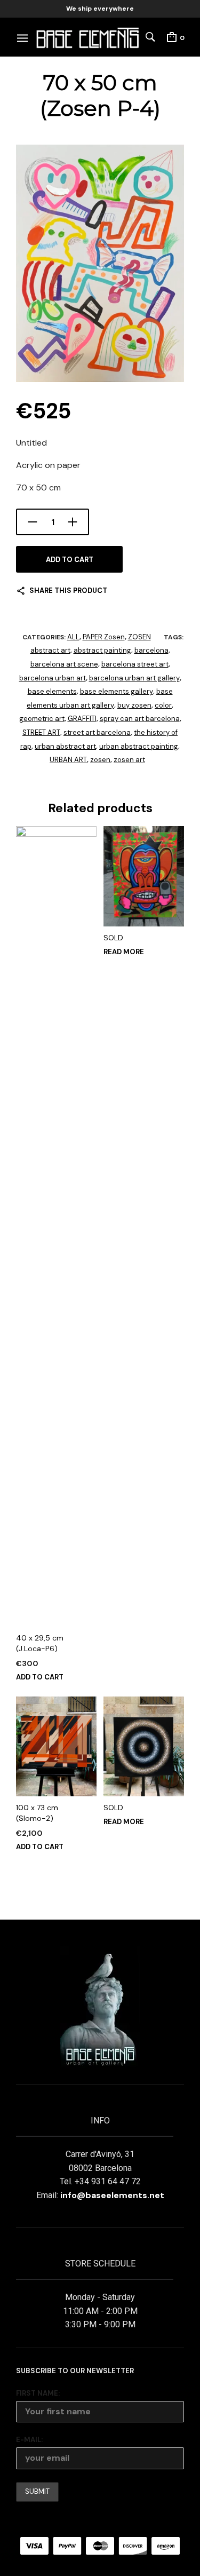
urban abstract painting (139, 746)
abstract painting (102, 650)
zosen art (129, 760)
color (163, 705)
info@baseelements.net (112, 2195)
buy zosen (134, 705)
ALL (73, 637)
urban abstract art (65, 746)
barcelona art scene (64, 664)
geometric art (42, 719)
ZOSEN (139, 637)
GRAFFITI (82, 719)
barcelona (151, 650)
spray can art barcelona (140, 719)
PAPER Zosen (104, 637)
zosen (100, 760)
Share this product (68, 591)
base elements (52, 691)
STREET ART (41, 732)
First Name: (38, 2393)
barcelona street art (135, 664)
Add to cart (70, 560)
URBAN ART (68, 760)
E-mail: (29, 2440)
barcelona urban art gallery (134, 678)
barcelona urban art (53, 678)
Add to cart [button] (40, 1677)
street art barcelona (97, 732)
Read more (124, 952)
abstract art (50, 650)
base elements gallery (117, 691)
